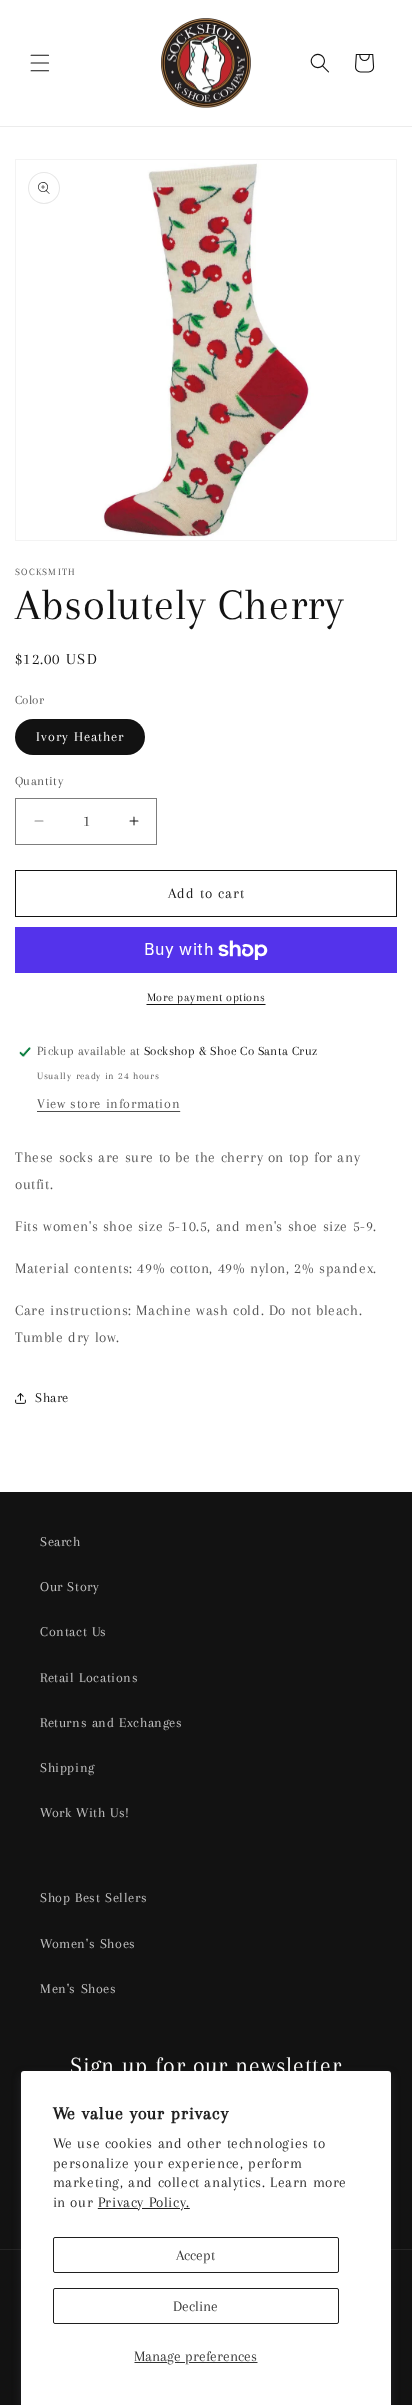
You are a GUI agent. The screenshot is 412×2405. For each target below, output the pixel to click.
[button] (40, 63)
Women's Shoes (88, 1943)
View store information (108, 1103)
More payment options (206, 997)
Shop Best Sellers (93, 1897)
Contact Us (73, 1631)
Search (60, 1541)
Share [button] (52, 1397)
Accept (195, 2255)
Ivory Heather (80, 736)
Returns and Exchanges (111, 1722)
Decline (195, 2306)
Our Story (69, 1586)
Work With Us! (85, 1812)
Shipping (67, 1767)
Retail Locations (89, 1677)
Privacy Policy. (144, 2202)
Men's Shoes (78, 1988)
